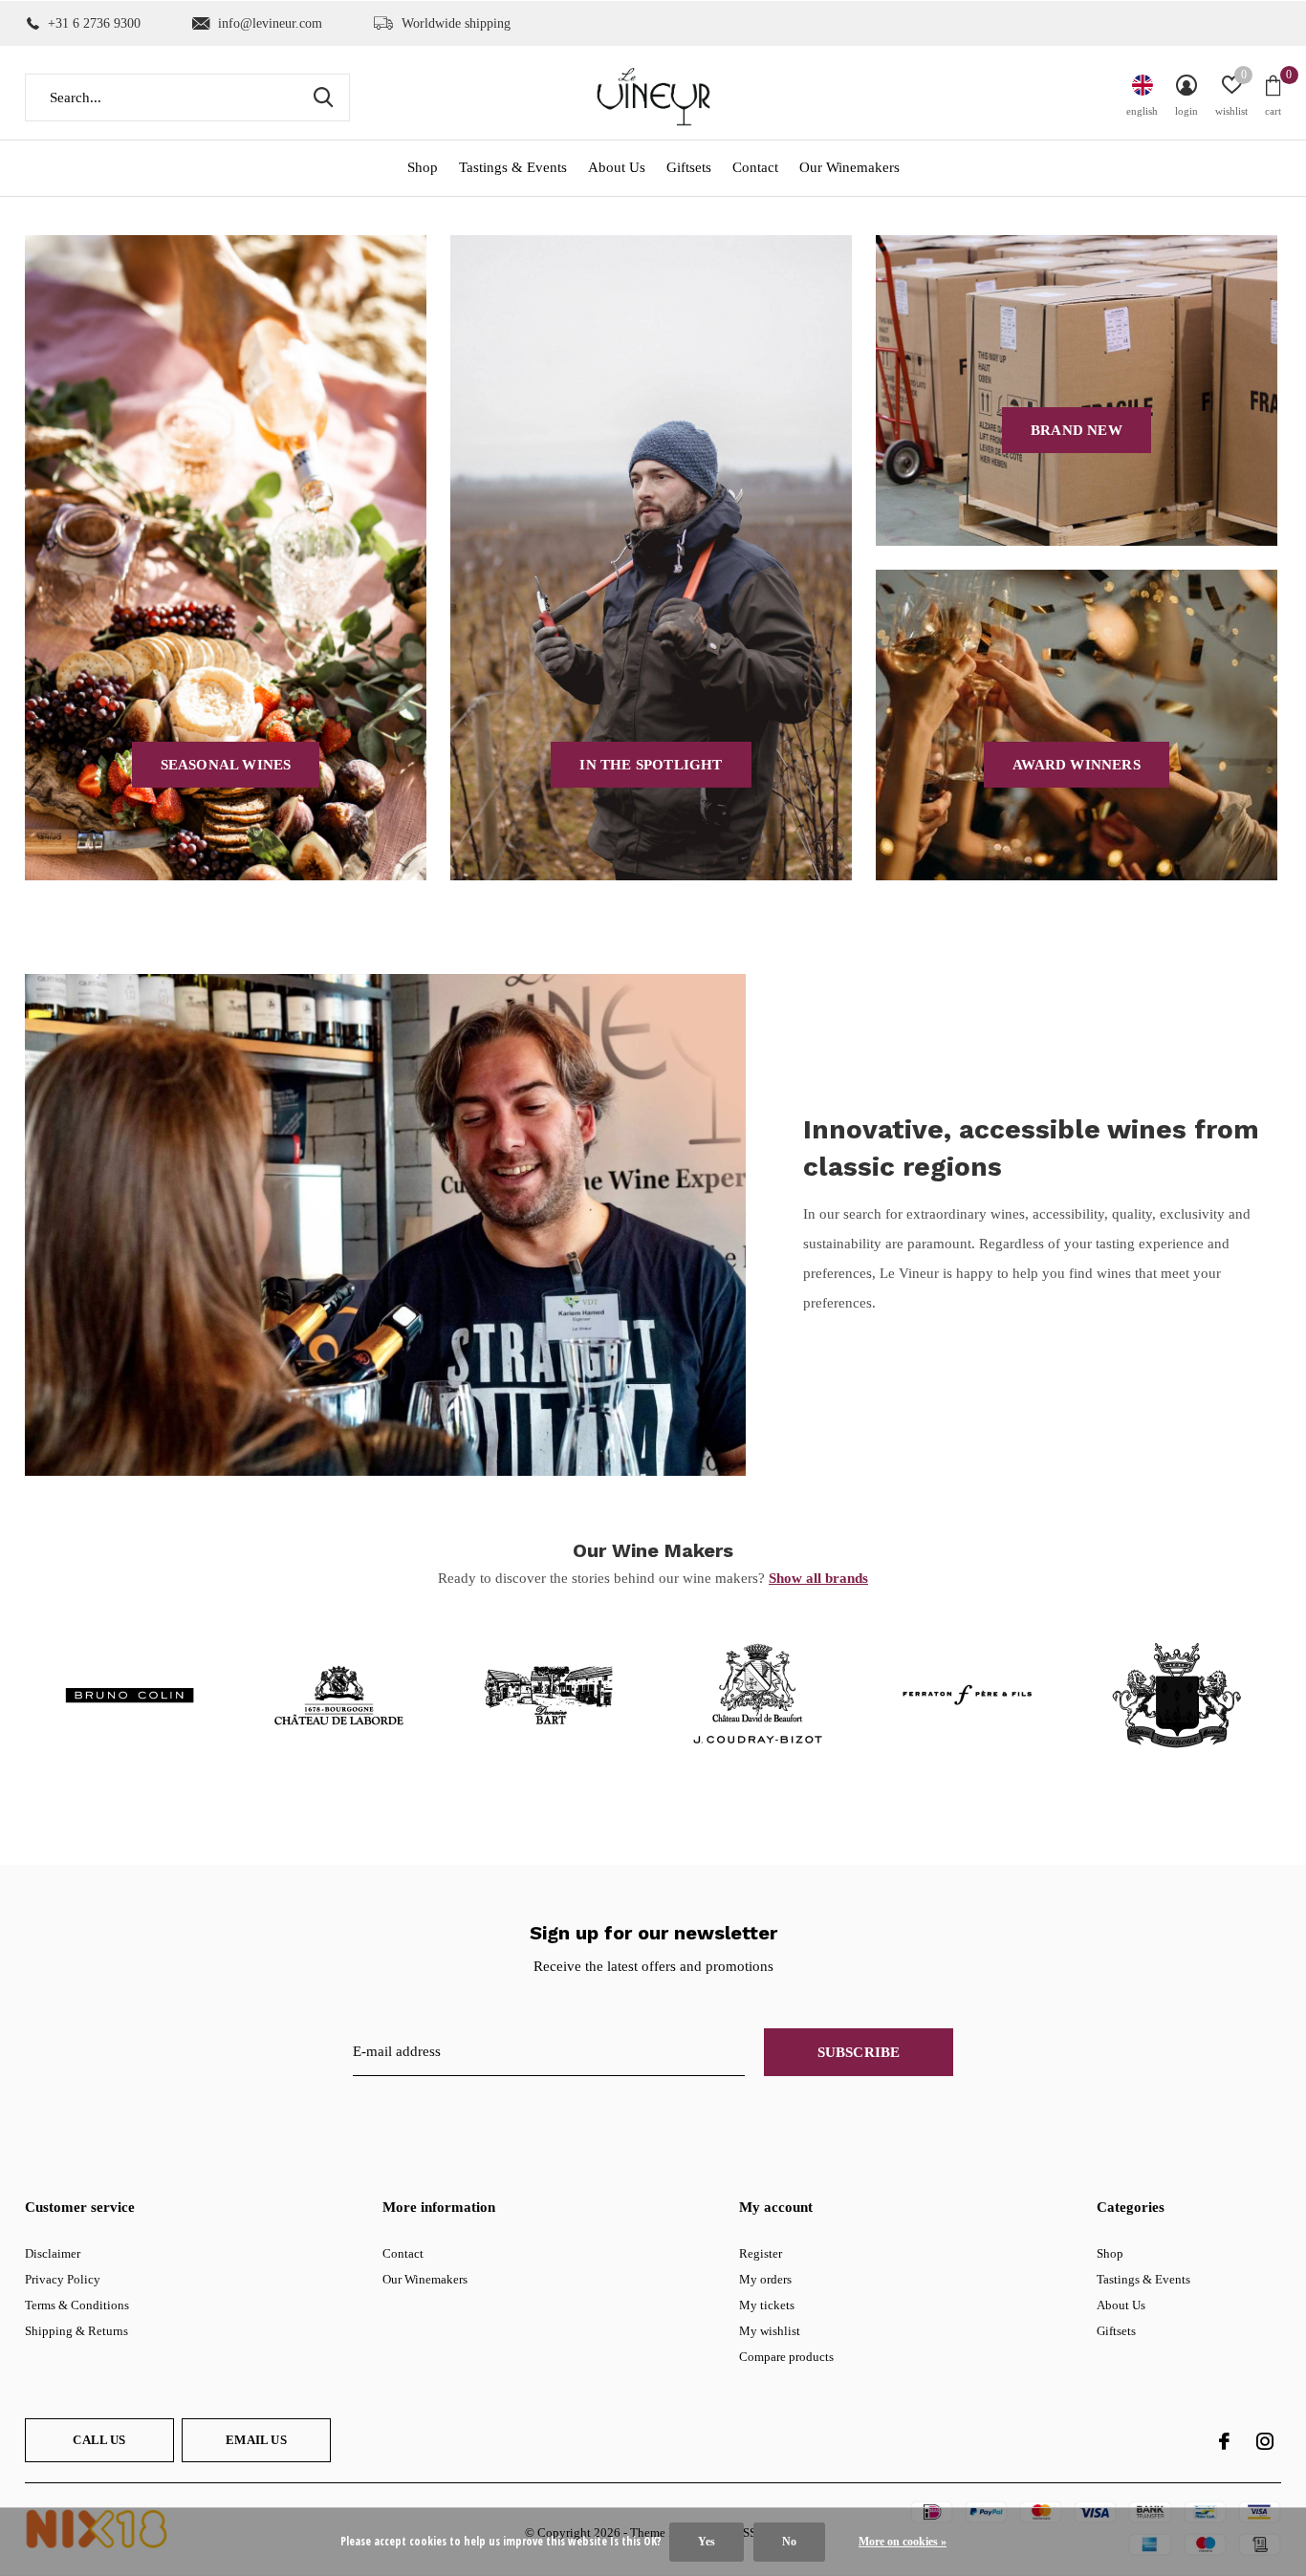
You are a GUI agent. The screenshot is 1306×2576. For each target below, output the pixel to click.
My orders (765, 2279)
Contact (755, 167)
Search (323, 97)
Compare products (786, 2357)
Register (761, 2253)
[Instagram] (1265, 2441)
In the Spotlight (651, 765)
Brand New (1077, 430)
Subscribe (859, 2052)
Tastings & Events (513, 167)
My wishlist (770, 2331)
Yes (707, 2542)
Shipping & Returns (76, 2331)
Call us (99, 2440)
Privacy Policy (63, 2279)
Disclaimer (53, 2253)
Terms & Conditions (77, 2305)
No (789, 2542)
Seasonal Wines (226, 765)
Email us (256, 2440)
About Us (617, 167)
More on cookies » (903, 2542)
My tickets (767, 2305)
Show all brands (818, 1578)
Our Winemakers (849, 167)
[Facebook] (1224, 2441)
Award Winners (1077, 765)
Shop (423, 167)
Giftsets (689, 167)
